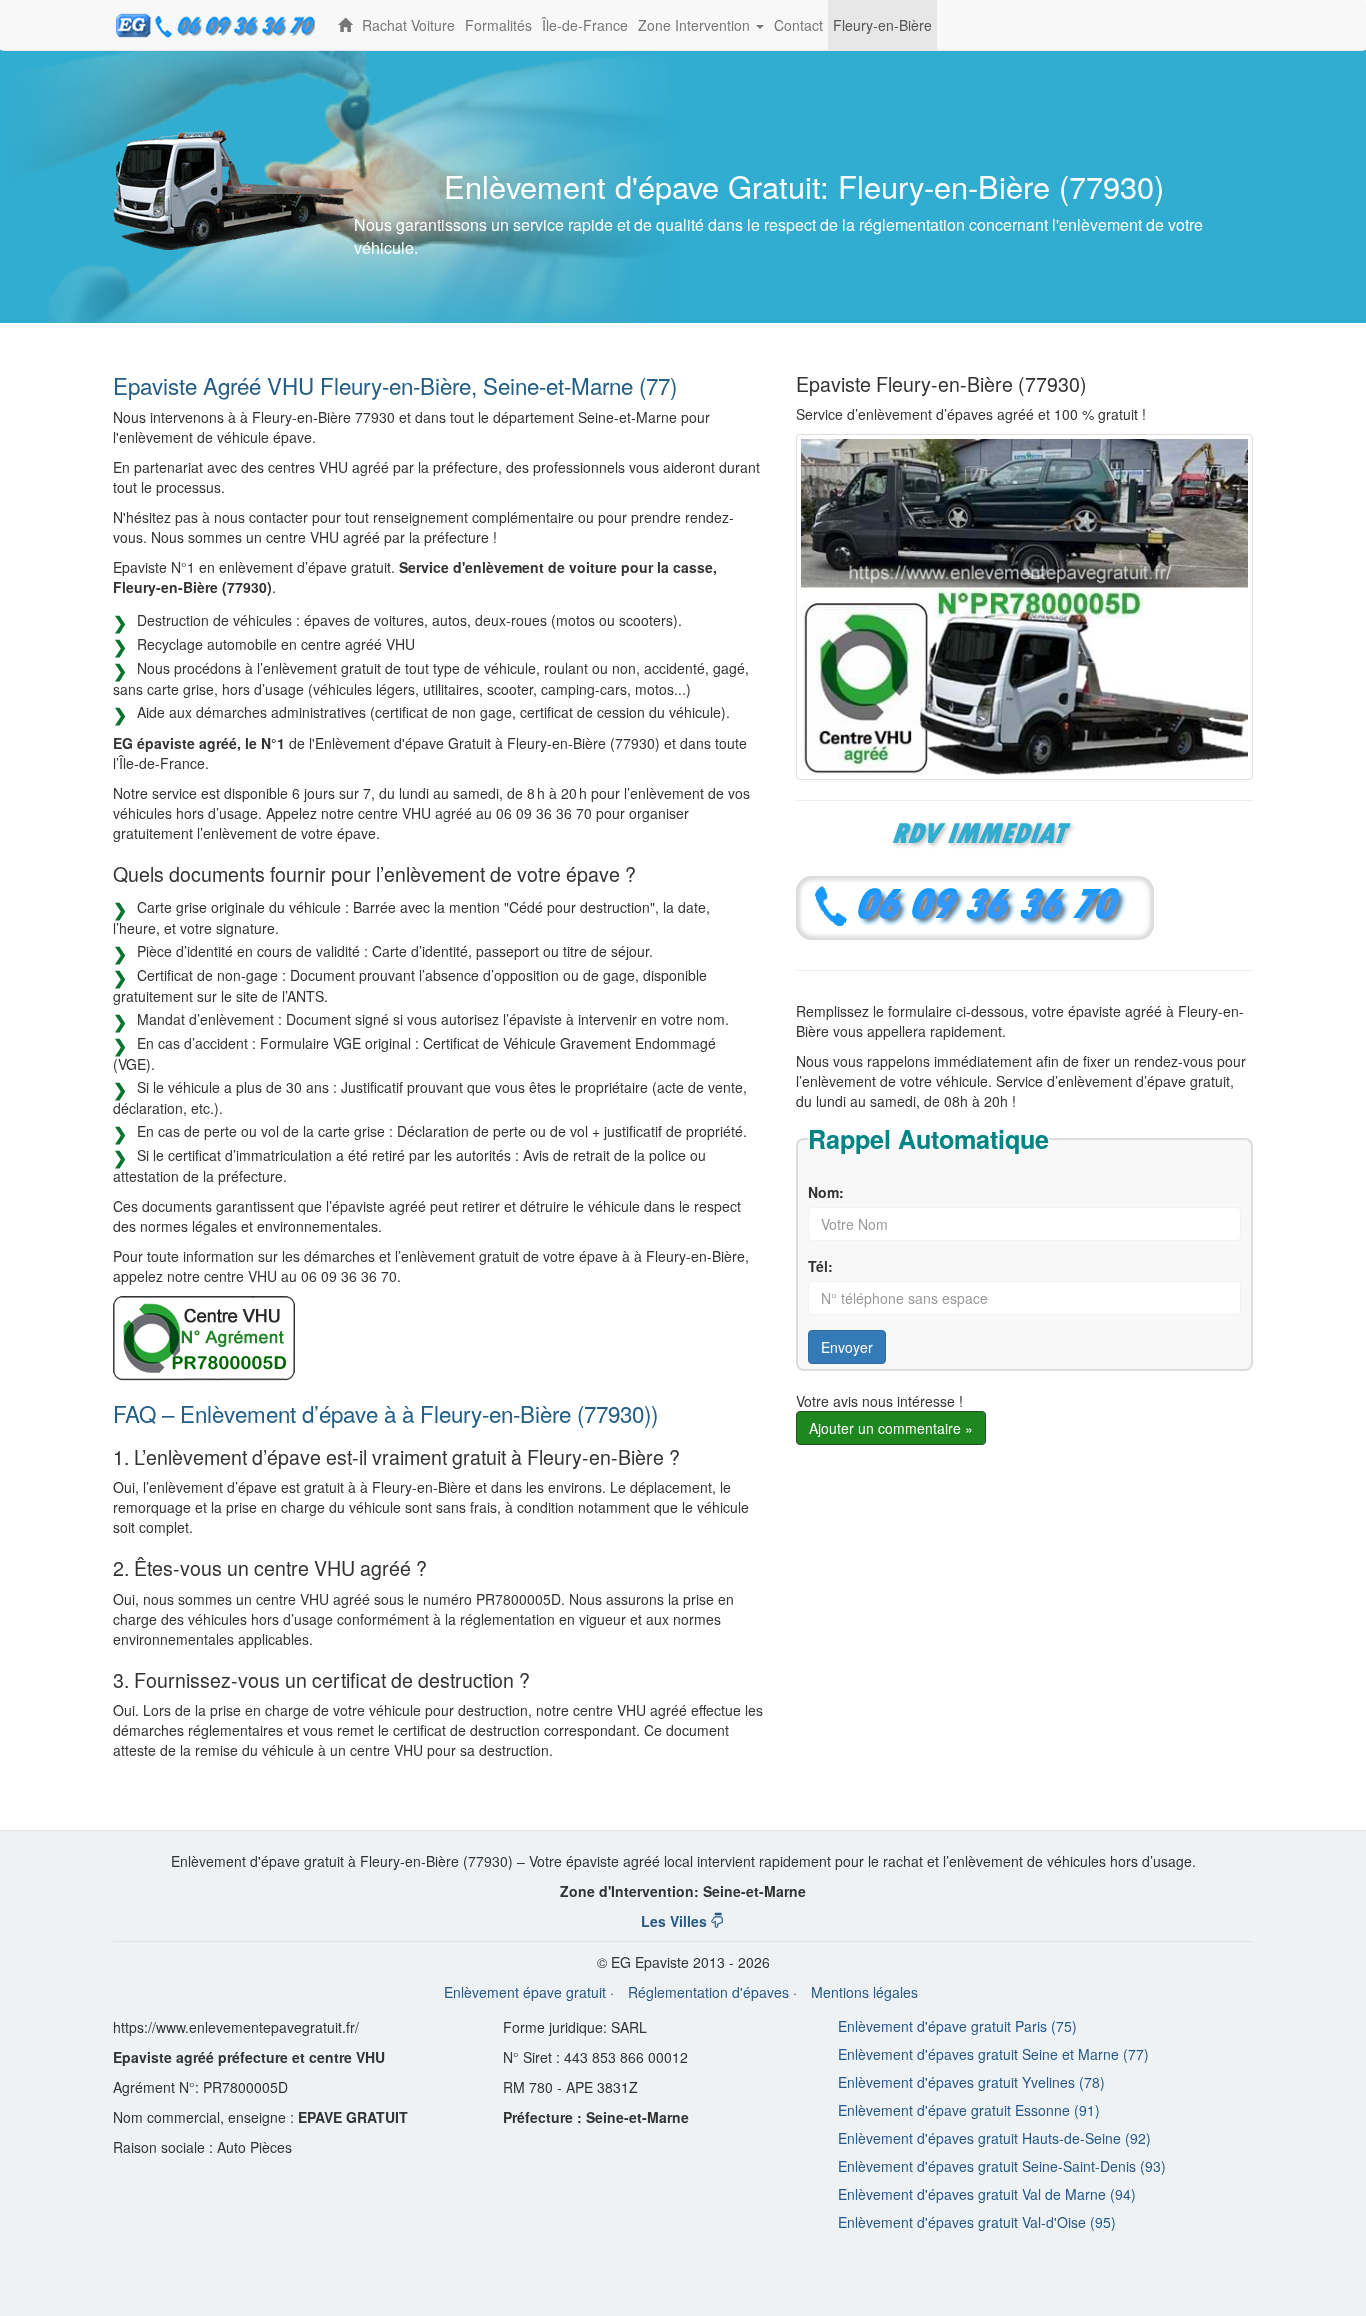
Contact (798, 25)
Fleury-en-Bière (882, 25)
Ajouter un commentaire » (891, 1428)
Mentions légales (864, 1992)
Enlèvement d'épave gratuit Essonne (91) (969, 2110)
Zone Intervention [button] (703, 32)
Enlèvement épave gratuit (525, 1992)
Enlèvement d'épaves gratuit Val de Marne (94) (987, 2194)
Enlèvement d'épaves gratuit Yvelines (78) (971, 2082)
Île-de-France (585, 25)
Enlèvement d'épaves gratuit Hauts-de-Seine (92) (994, 2138)
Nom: (826, 1192)
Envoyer (847, 1347)
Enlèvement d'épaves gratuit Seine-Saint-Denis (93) (1002, 2166)
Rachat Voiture (408, 25)
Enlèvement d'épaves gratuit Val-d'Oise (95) (977, 2222)
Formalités (498, 25)
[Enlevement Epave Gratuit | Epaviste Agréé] (345, 25)
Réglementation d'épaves (708, 1992)
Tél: (820, 1266)
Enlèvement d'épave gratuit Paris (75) (957, 2026)
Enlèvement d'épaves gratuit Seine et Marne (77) (993, 2054)
